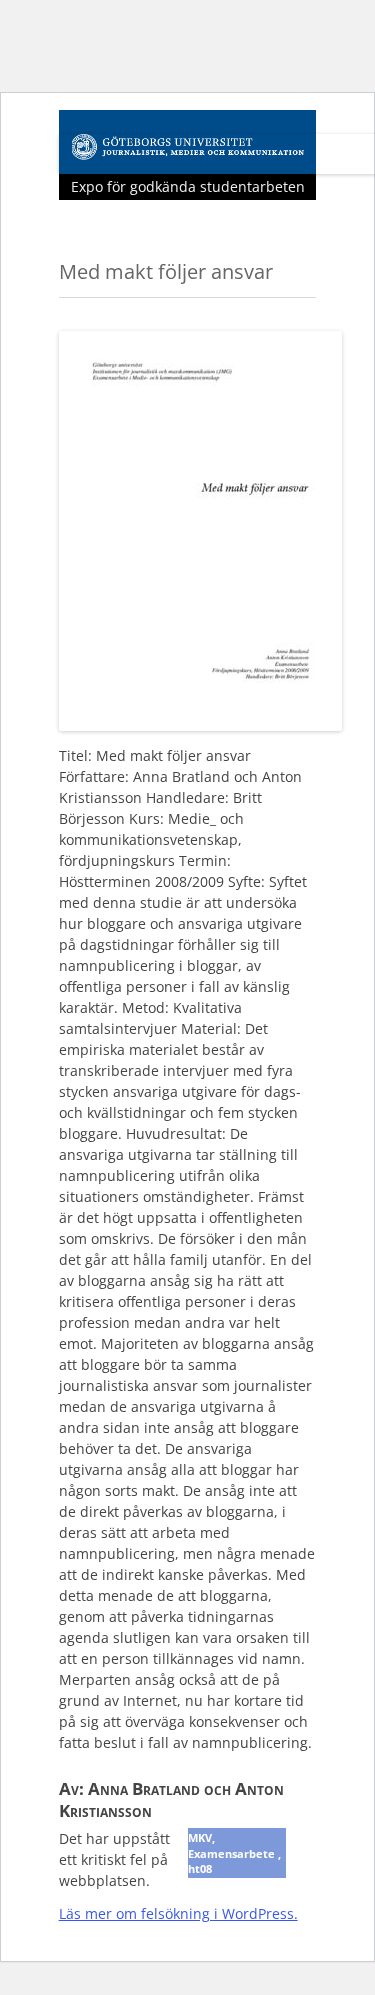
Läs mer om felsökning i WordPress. (178, 1913)
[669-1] (200, 724)
